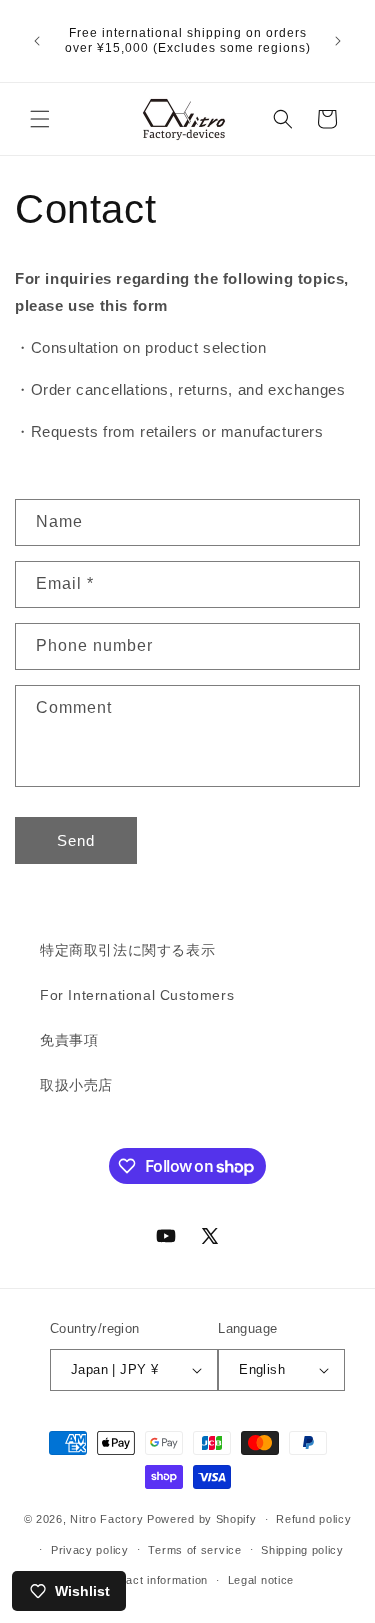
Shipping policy (302, 1550)
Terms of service (194, 1550)
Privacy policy (90, 1550)
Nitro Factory (106, 1519)
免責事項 (69, 1040)
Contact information (154, 1580)
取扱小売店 (76, 1085)
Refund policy (313, 1519)
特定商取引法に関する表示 (127, 950)
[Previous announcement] (37, 41)
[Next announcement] (338, 41)
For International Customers (137, 995)
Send (76, 840)
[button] (40, 119)
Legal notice (261, 1580)
